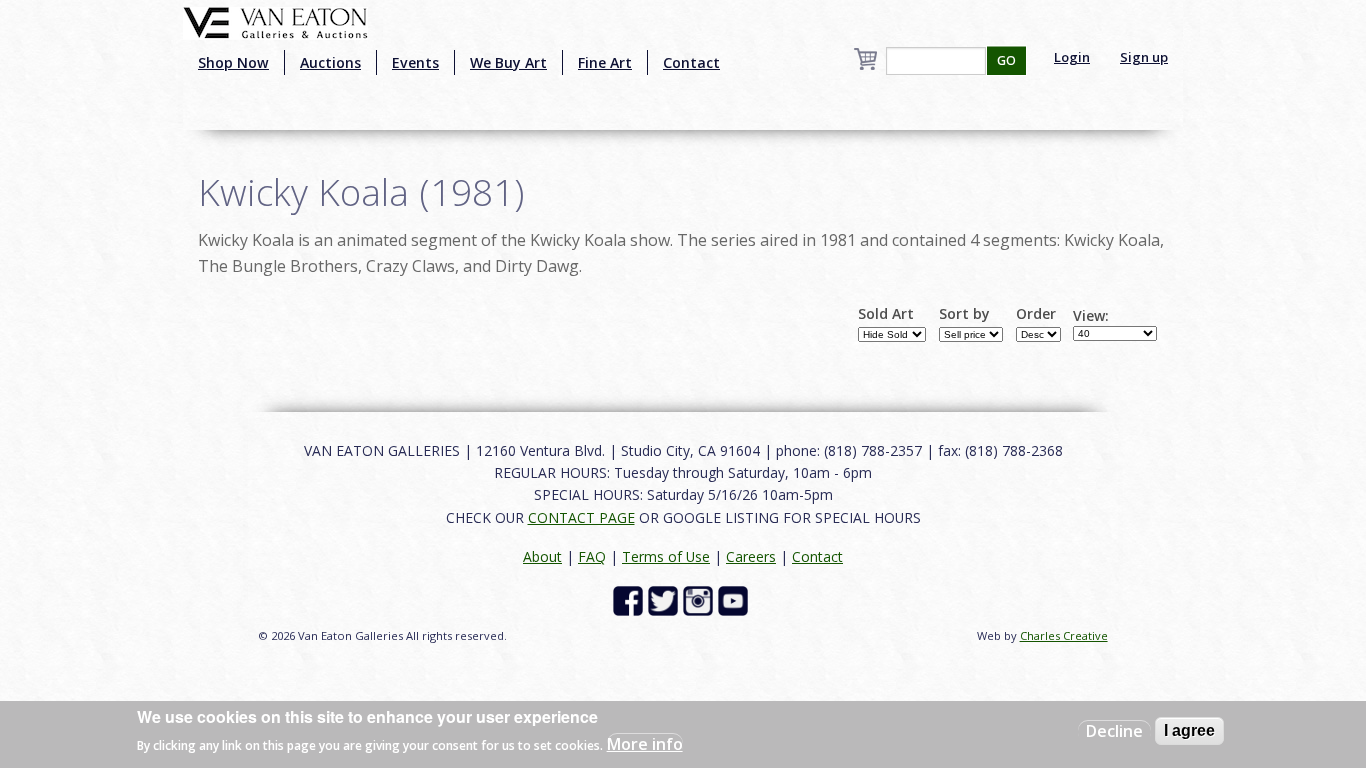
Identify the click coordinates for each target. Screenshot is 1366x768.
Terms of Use (666, 556)
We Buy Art (508, 62)
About (542, 556)
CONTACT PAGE (581, 517)
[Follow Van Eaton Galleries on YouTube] (735, 599)
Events (415, 62)
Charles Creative (1064, 635)
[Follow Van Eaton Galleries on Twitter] (665, 599)
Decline (1114, 731)
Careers (751, 556)
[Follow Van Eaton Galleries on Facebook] (630, 599)
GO (1006, 60)
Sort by (964, 314)
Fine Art (605, 62)
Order (1036, 314)
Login (1072, 57)
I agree (1189, 730)
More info (645, 744)
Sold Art (886, 314)
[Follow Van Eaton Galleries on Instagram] (700, 599)
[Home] (275, 21)
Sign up (1144, 57)
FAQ (592, 556)
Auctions (330, 62)
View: (1091, 316)
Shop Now (233, 62)
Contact (691, 62)
